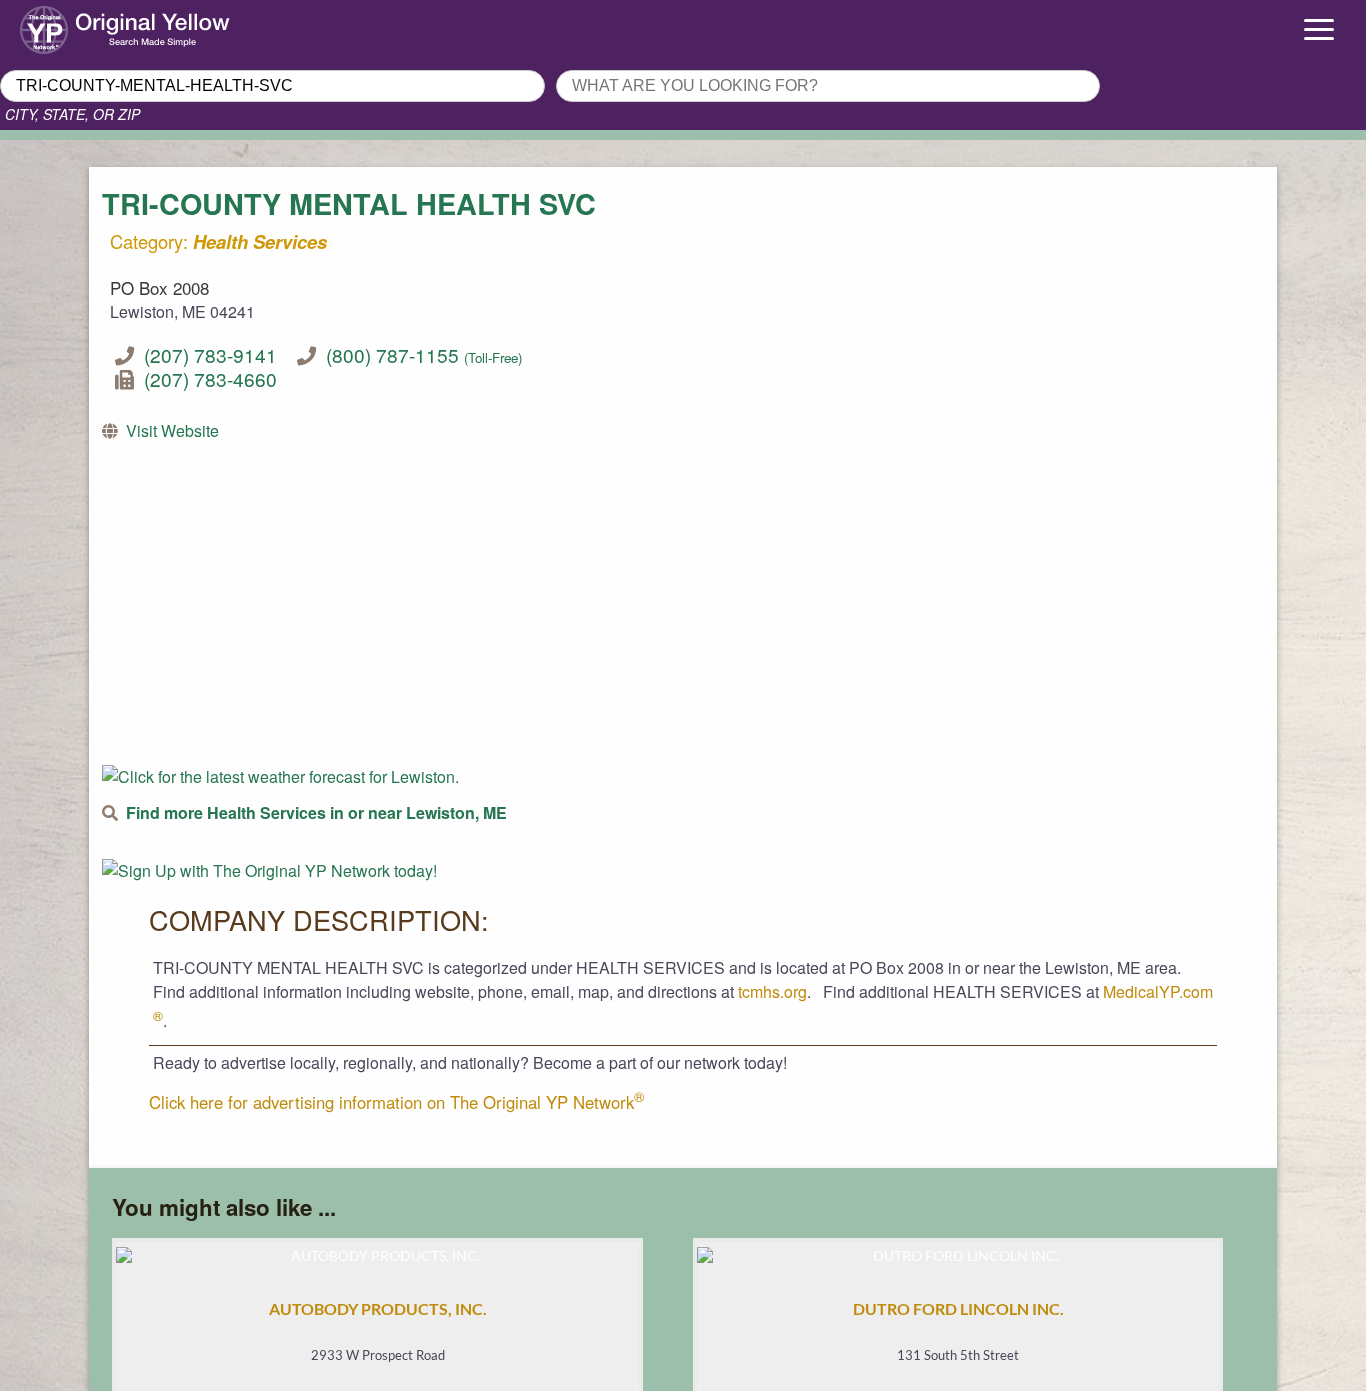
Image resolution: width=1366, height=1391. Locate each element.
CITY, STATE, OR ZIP (72, 114)
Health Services (260, 241)
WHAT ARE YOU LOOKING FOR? (673, 64)
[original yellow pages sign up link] (269, 870)
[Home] (171, 25)
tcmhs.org (772, 991)
